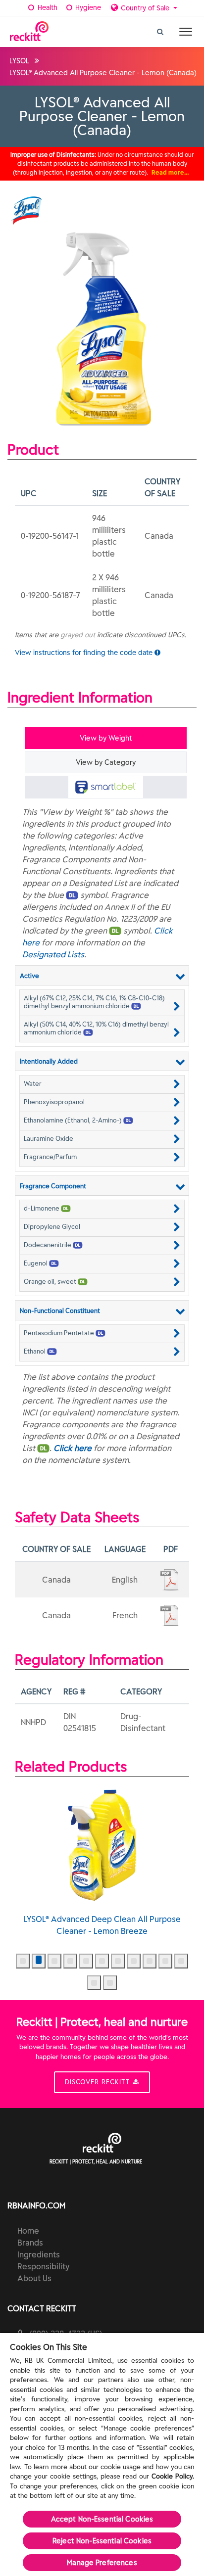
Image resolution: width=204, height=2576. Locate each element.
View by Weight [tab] (106, 738)
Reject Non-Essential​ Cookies (102, 2541)
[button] (102, 1002)
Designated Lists (53, 954)
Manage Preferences (102, 2563)
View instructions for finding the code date (85, 653)
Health (47, 7)
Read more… (170, 172)
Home (28, 2231)
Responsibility (43, 2266)
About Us (34, 2278)
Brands (30, 2243)
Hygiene (87, 7)
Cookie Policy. (173, 2476)
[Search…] (160, 29)
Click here (73, 1448)
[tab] (106, 787)
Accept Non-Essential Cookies (102, 2519)
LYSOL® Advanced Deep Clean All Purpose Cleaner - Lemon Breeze (102, 1925)
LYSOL (19, 61)
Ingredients (39, 2254)
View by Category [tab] (106, 762)
